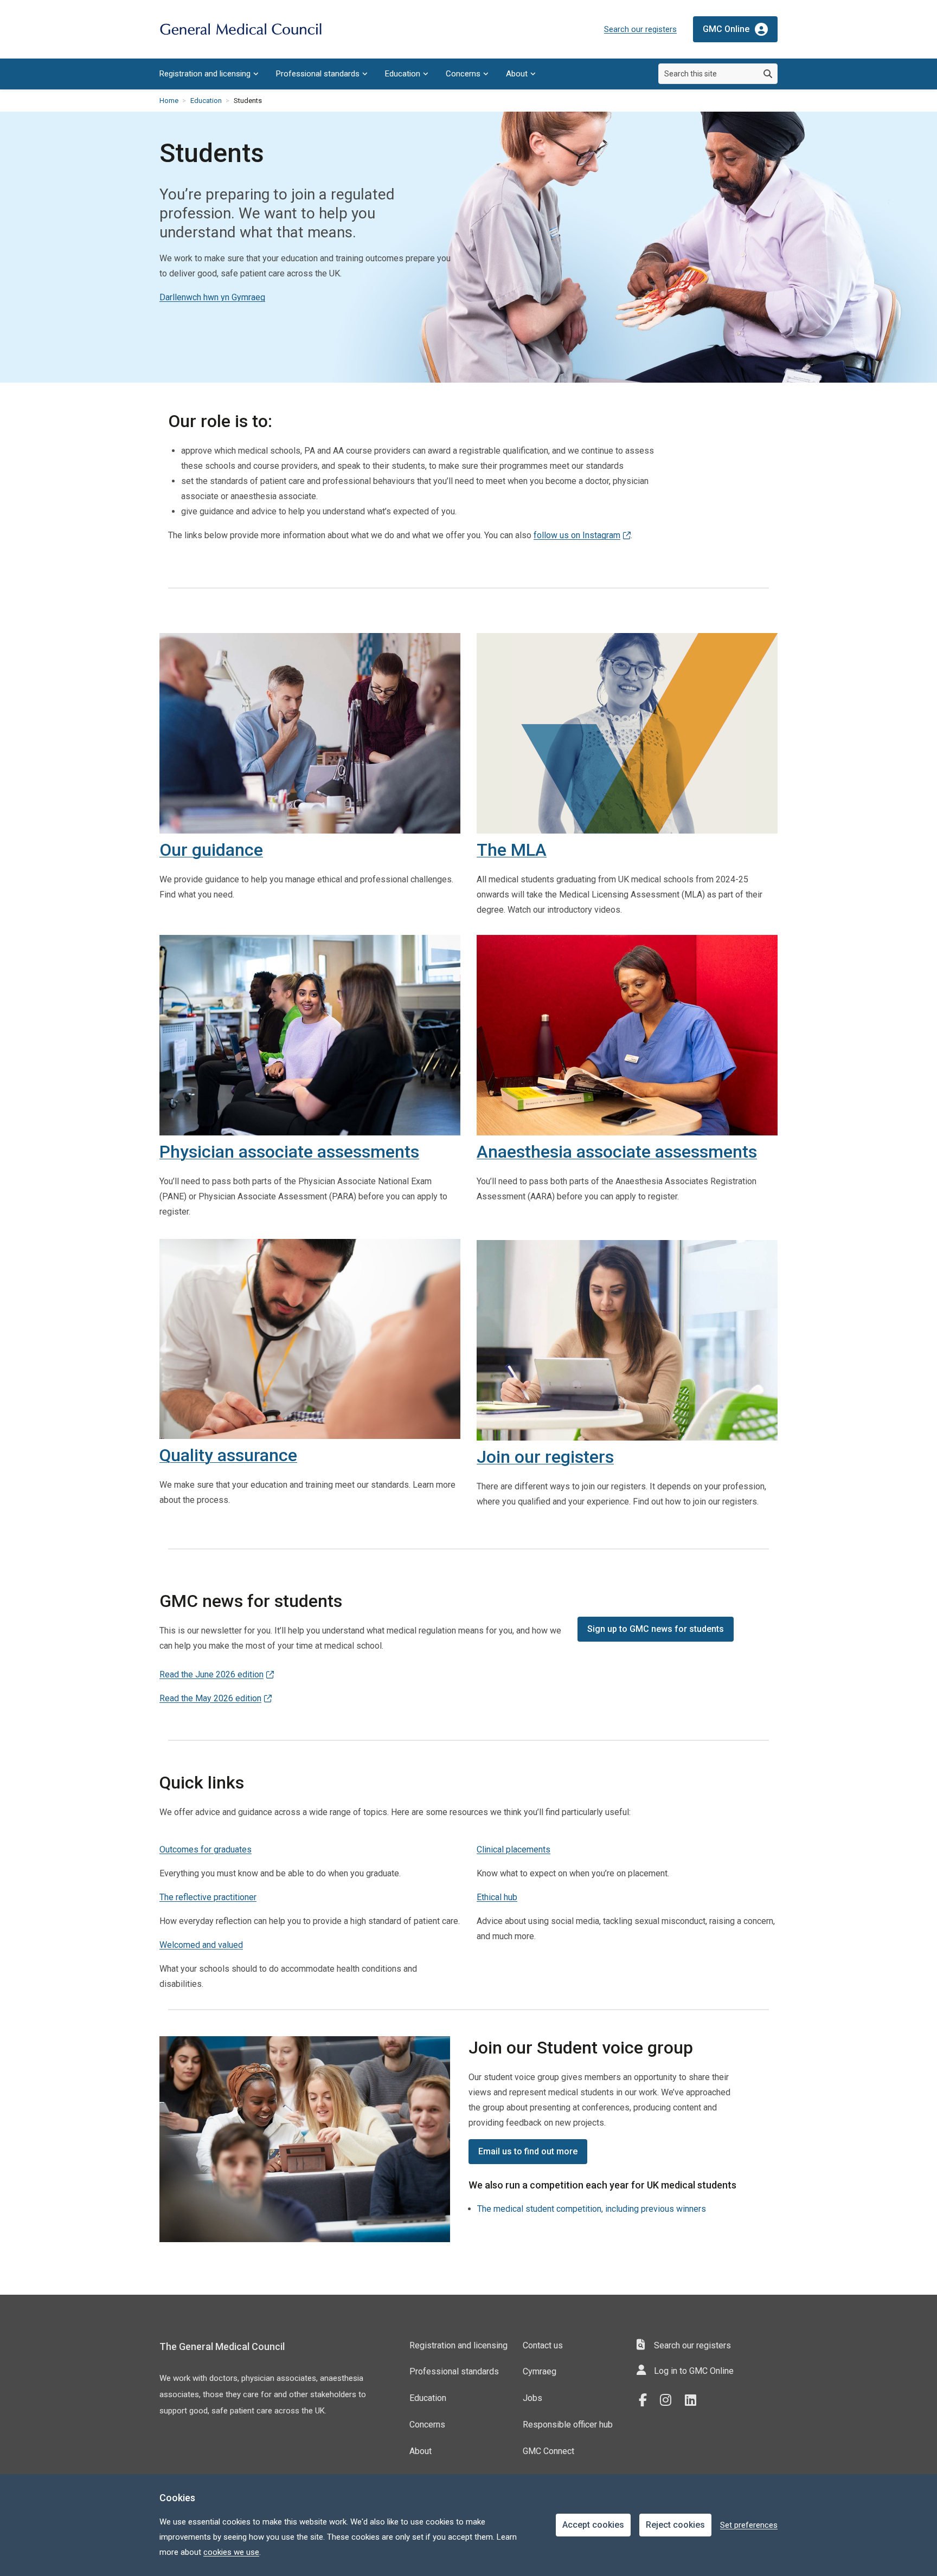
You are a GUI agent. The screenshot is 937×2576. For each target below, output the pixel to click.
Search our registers (640, 29)
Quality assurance (228, 1455)
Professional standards (318, 74)
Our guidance (211, 850)
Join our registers (545, 1457)
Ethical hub (497, 1897)
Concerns (463, 74)
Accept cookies (593, 2525)
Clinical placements (514, 1849)
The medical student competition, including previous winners (592, 2209)
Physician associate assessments (289, 1152)
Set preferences (749, 2525)
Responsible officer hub (568, 2425)
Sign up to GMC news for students (656, 1629)
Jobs (532, 2398)
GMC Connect (548, 2451)
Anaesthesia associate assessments (617, 1152)
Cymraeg (540, 2371)
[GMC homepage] (241, 30)
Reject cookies (675, 2525)
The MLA (512, 850)
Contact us (543, 2345)
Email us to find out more (528, 2151)
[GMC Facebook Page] (646, 2400)
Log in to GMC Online (694, 2371)
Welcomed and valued (201, 1945)
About (517, 74)
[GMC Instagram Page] (670, 2400)
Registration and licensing (205, 74)
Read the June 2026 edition (211, 1674)
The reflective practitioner (208, 1897)
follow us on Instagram (577, 535)
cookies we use (231, 2552)
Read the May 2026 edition (210, 1698)
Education (403, 74)
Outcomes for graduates (206, 1849)
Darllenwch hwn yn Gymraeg (212, 297)
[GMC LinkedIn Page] (695, 2400)
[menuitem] (209, 74)
